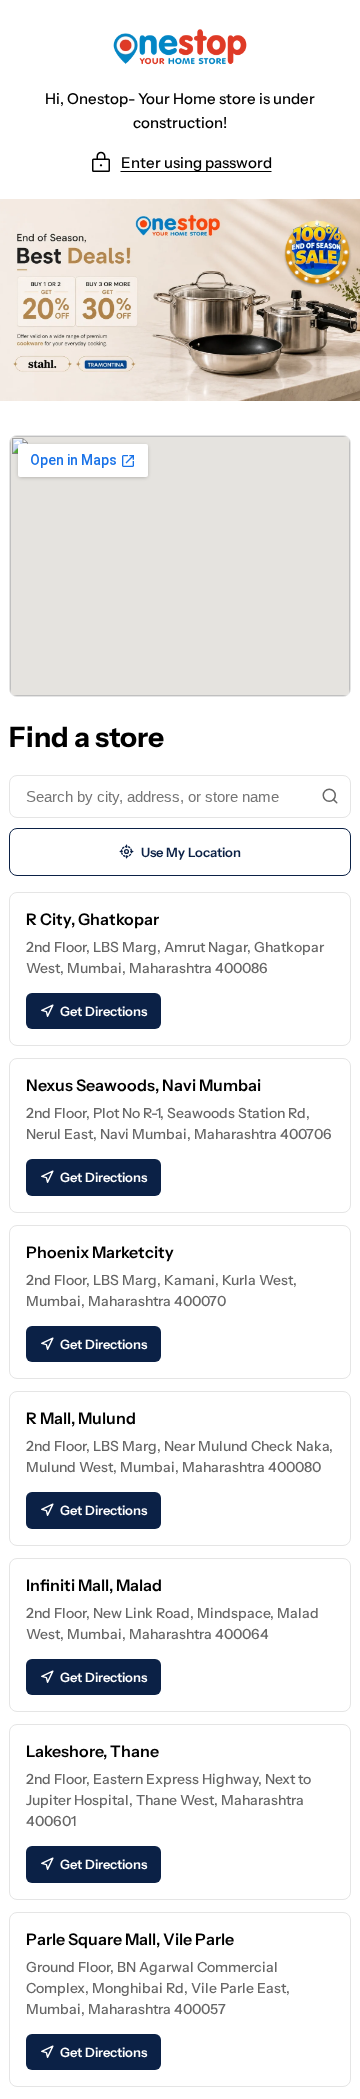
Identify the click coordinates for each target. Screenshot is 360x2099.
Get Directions (103, 1011)
